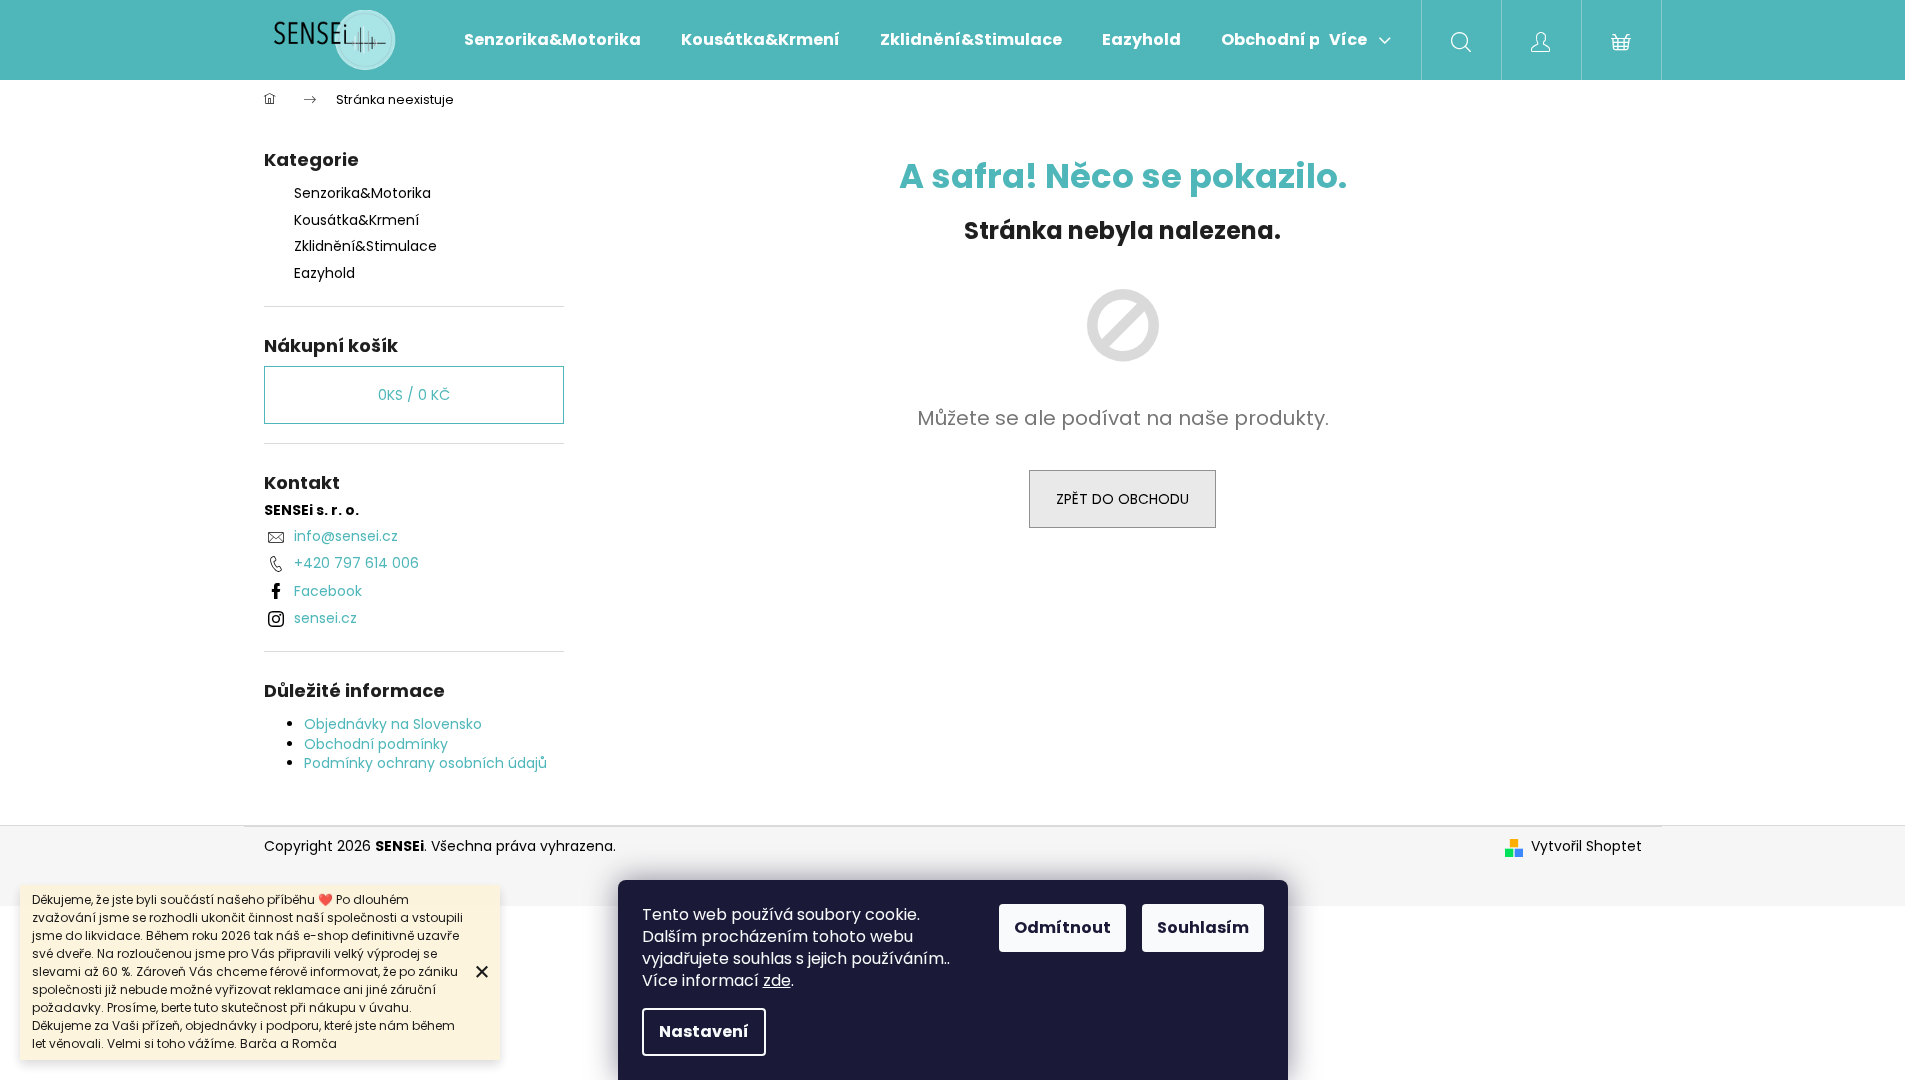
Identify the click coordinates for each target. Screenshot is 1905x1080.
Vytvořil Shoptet (1586, 846)
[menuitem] (552, 40)
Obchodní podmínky (376, 744)
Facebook (328, 591)
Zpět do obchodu (1122, 499)
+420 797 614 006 (356, 563)
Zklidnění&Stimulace (365, 246)
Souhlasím (1203, 927)
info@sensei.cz (346, 536)
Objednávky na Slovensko (393, 724)
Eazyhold (324, 273)
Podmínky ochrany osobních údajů (425, 763)
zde (777, 980)
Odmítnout (1062, 927)
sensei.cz (325, 618)
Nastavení (704, 1031)
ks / (414, 395)
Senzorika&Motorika (362, 193)
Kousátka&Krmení (356, 220)
